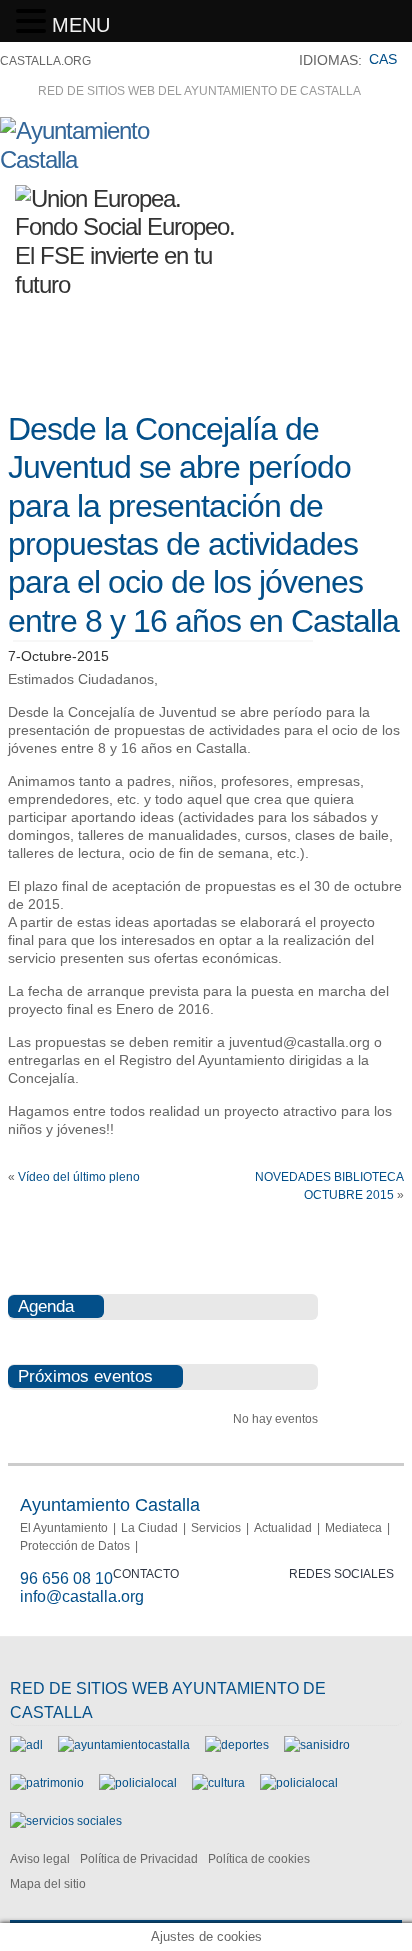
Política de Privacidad (139, 1859)
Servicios (216, 1528)
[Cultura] (218, 1783)
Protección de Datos (75, 1546)
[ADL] (26, 1745)
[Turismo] (299, 1783)
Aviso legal (40, 1859)
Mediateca (353, 1528)
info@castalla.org (82, 1596)
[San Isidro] (317, 1745)
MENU (81, 25)
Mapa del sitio (48, 1884)
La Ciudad (149, 1528)
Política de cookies (259, 1859)
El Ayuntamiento (64, 1528)
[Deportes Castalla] (237, 1745)
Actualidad (283, 1528)
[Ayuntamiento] (124, 1745)
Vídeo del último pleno (79, 1177)
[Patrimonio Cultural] (47, 1783)
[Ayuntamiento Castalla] (110, 159)
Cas (383, 59)
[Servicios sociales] (66, 1821)
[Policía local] (138, 1783)
